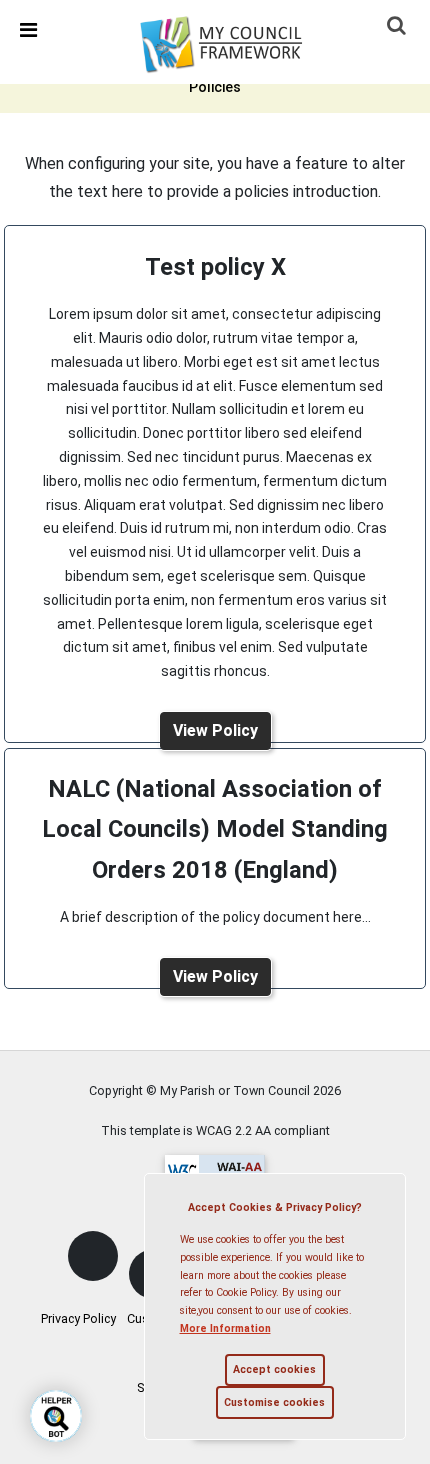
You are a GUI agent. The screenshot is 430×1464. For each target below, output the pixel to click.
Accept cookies (274, 1369)
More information (225, 1328)
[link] (234, 41)
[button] (398, 27)
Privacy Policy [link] (78, 1318)
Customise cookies (274, 1402)
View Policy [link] (215, 730)
